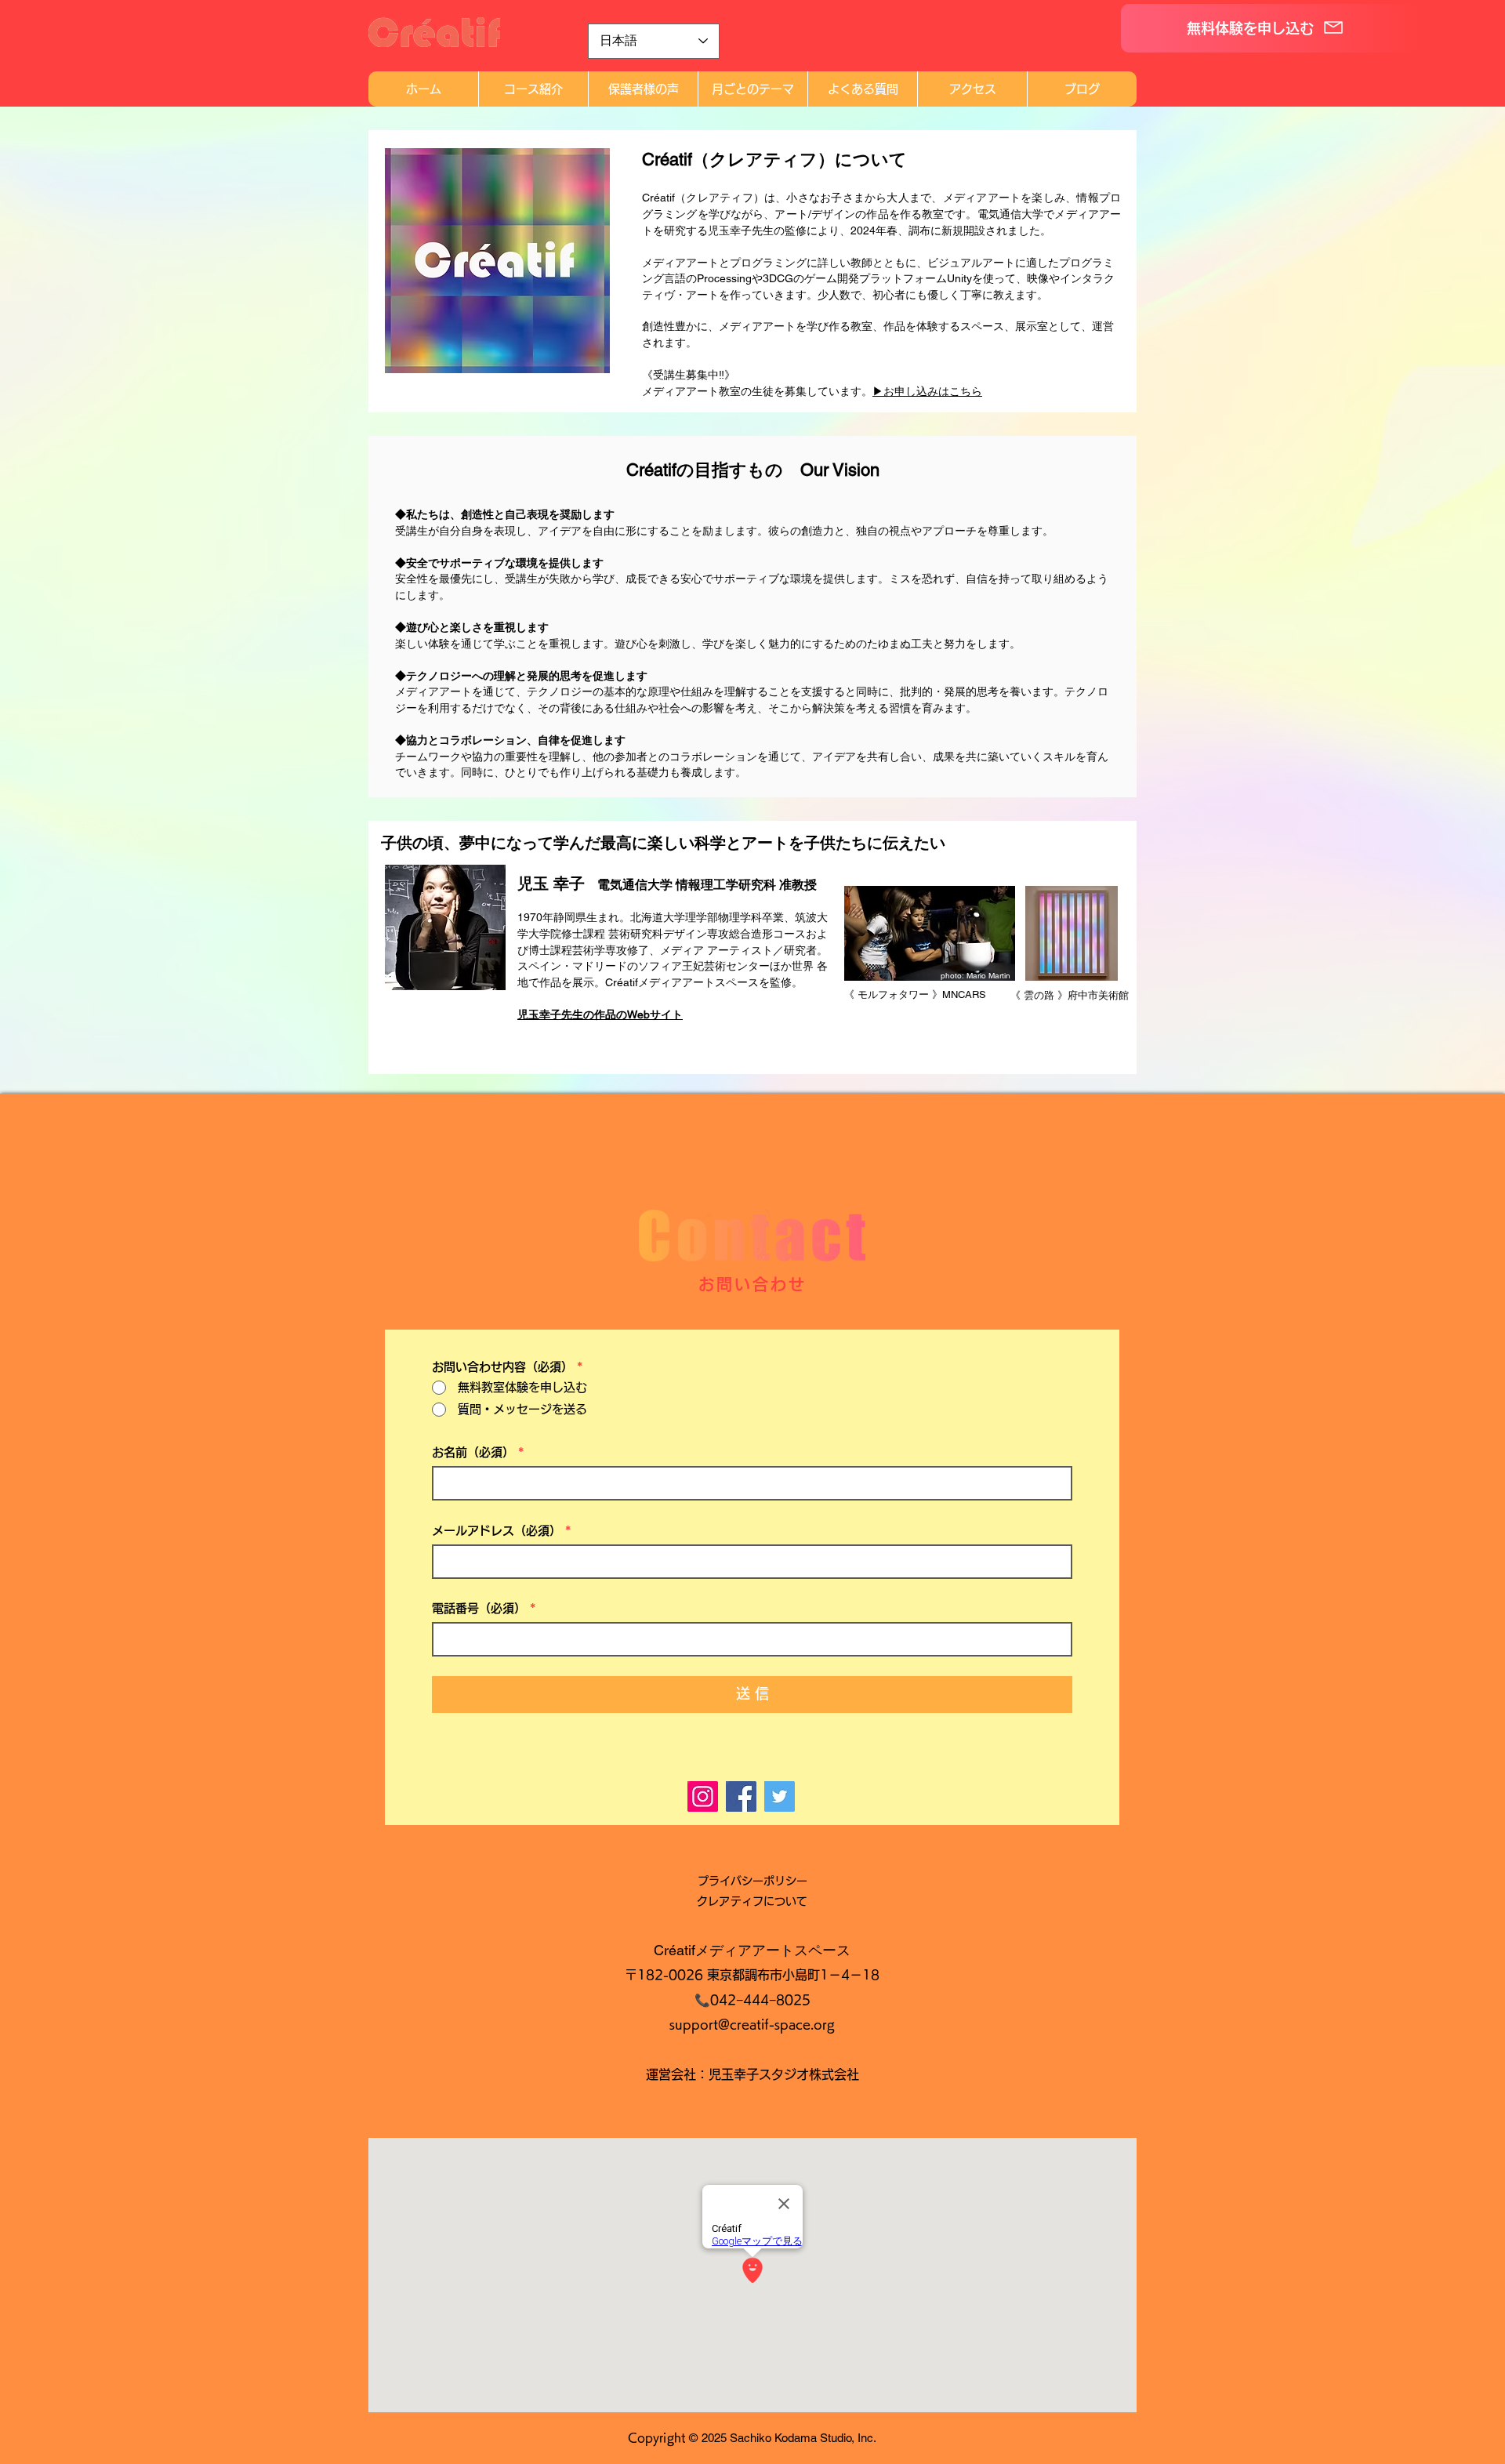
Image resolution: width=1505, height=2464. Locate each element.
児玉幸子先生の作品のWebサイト (600, 1014)
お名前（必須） (473, 1452)
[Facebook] (741, 1796)
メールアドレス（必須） (497, 1531)
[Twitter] (780, 1796)
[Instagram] (703, 1796)
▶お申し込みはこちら (927, 391)
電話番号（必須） (479, 1608)
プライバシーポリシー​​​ (752, 1881)
